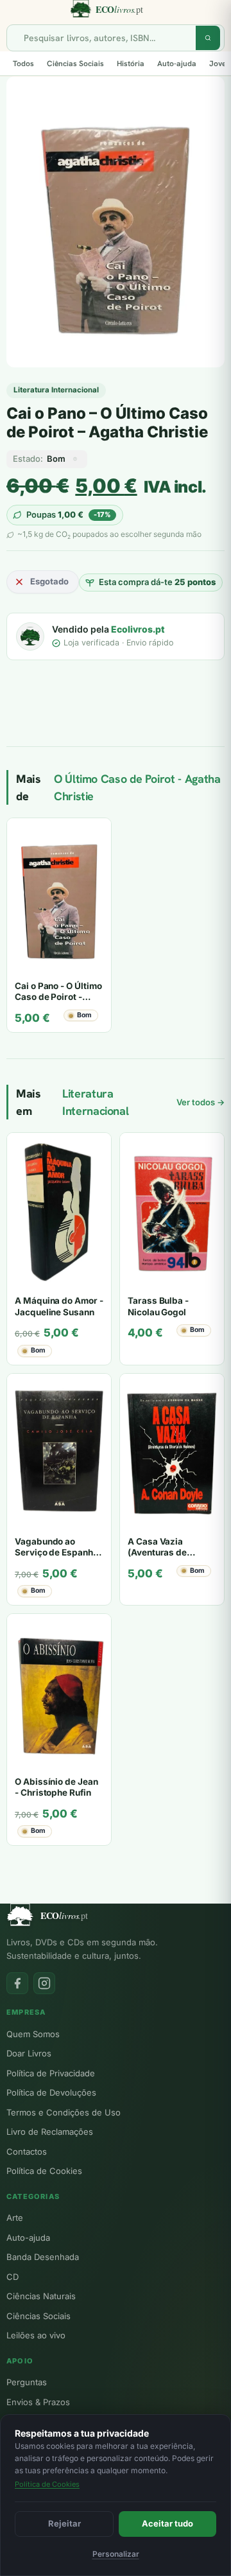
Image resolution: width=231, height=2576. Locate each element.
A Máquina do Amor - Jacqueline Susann (59, 1306)
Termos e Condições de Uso (64, 2112)
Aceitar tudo (167, 2523)
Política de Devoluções (51, 2092)
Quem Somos (33, 2034)
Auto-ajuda (177, 64)
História (131, 64)
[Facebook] (17, 1983)
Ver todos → (201, 1102)
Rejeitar (64, 2523)
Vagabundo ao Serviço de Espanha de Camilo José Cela (57, 1553)
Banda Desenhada (43, 2257)
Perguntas (27, 2382)
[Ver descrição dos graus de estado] (75, 459)
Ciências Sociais (75, 64)
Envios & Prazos (38, 2402)
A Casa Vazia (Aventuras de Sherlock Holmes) (165, 1553)
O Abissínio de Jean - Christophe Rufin (56, 1787)
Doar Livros (29, 2053)
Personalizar (116, 2554)
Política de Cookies (44, 2171)
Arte (15, 2218)
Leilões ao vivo (36, 2335)
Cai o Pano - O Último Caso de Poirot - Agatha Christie (58, 997)
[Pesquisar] (208, 38)
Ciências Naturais (41, 2296)
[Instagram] (44, 1983)
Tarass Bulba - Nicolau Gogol (158, 1306)
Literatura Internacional (56, 390)
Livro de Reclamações (50, 2132)
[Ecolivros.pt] (116, 9)
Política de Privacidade (51, 2073)
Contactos (27, 2151)
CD (13, 2277)
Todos (23, 64)
